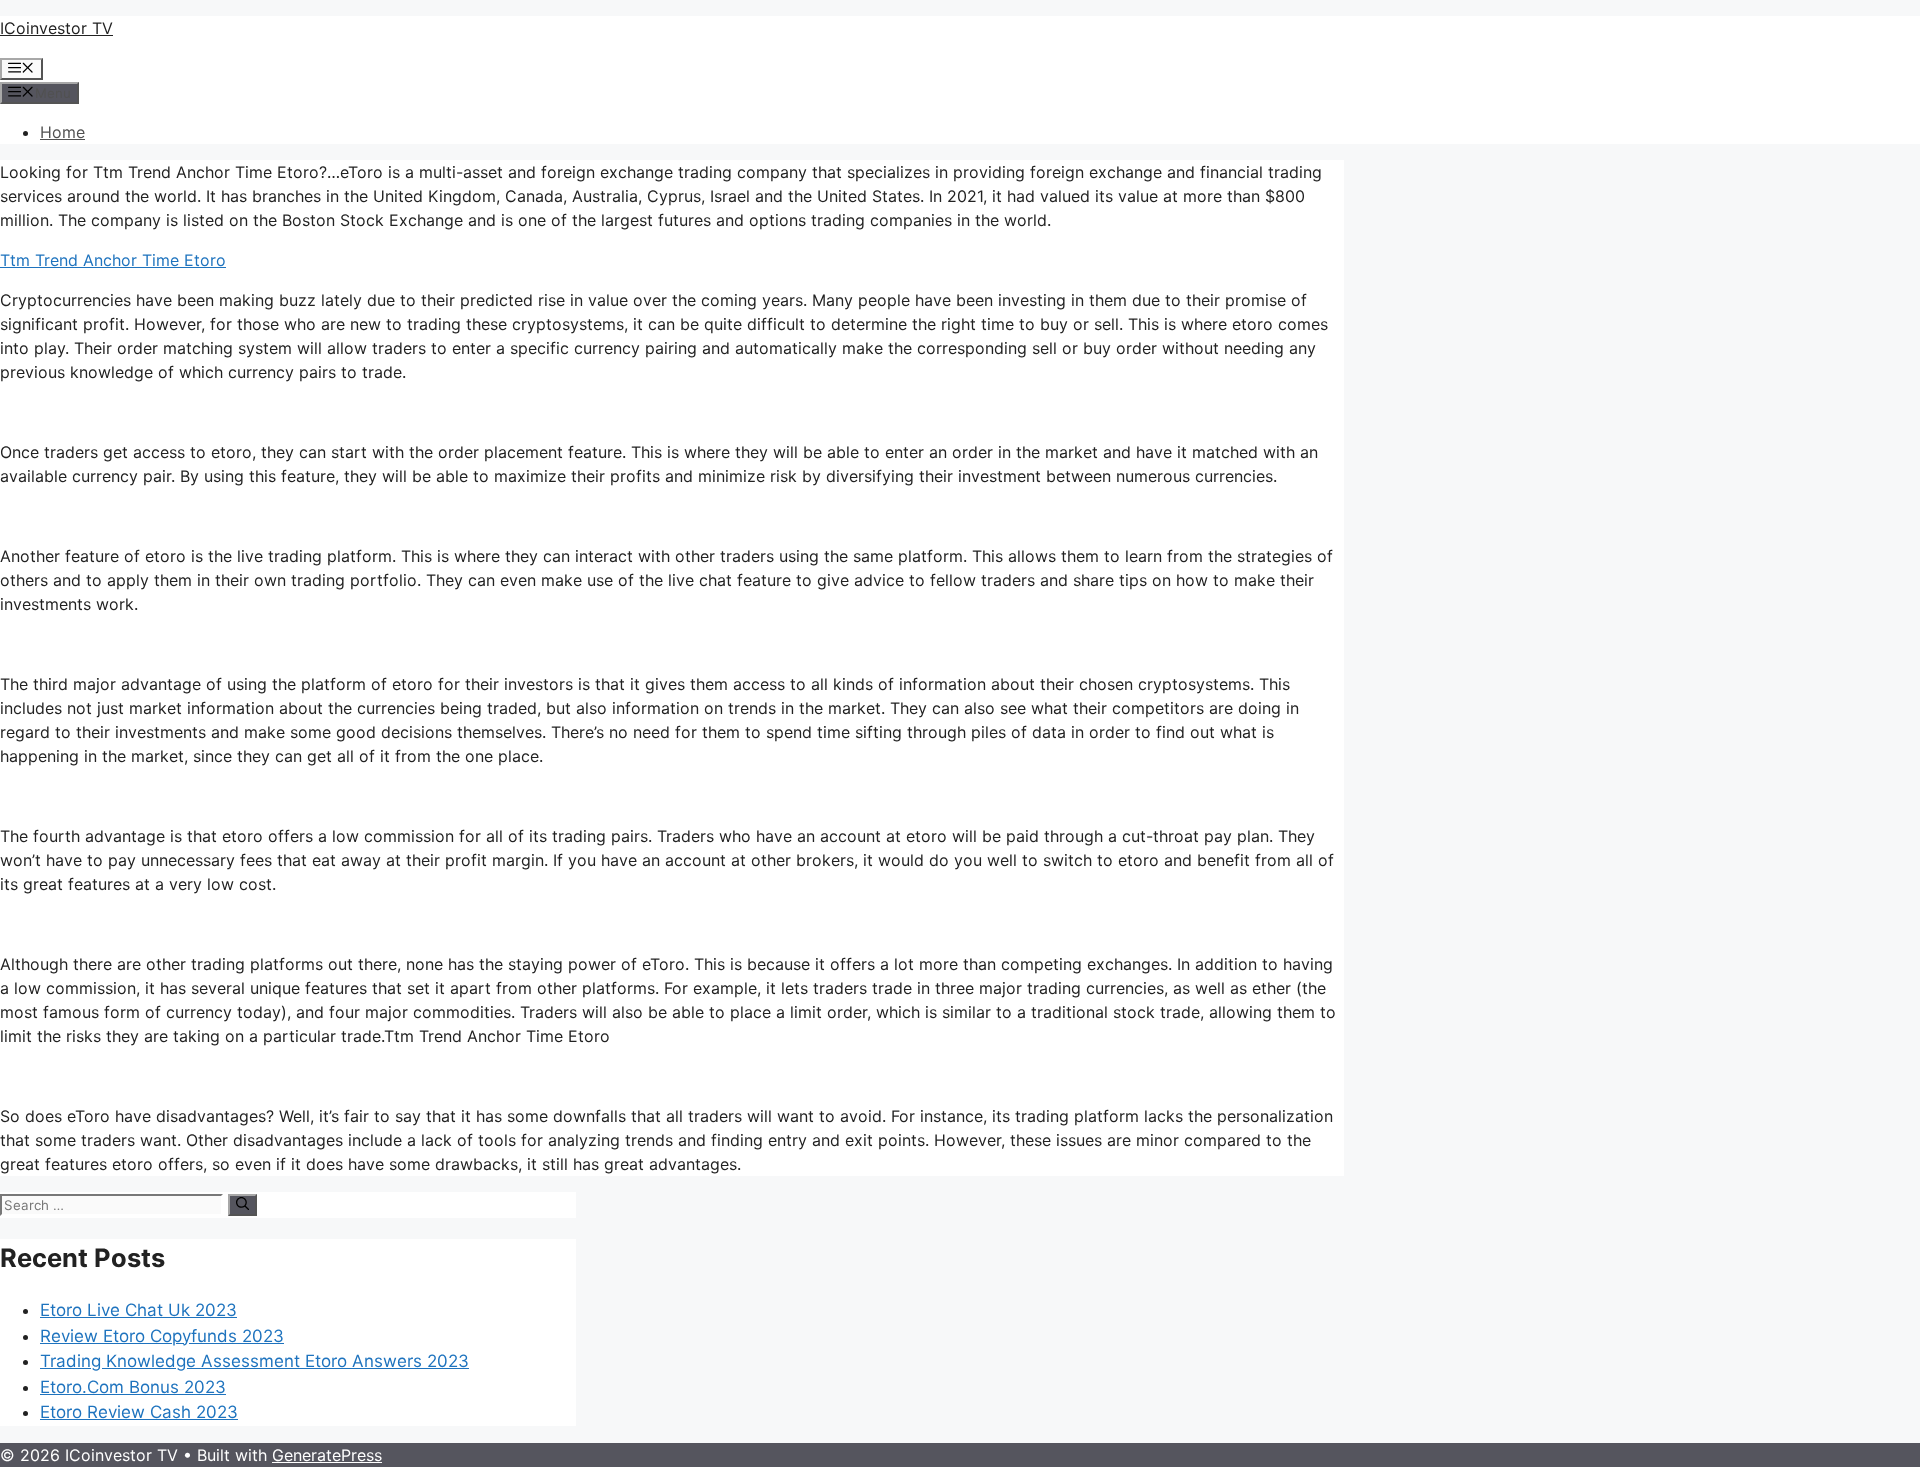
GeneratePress (327, 1455)
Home (62, 132)
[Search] (242, 1205)
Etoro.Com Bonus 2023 (133, 1387)
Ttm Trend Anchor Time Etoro (113, 260)
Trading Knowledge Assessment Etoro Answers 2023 (254, 1361)
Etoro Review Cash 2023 (139, 1412)
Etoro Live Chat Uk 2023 (138, 1310)
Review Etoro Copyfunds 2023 (162, 1336)
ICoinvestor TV (56, 28)
